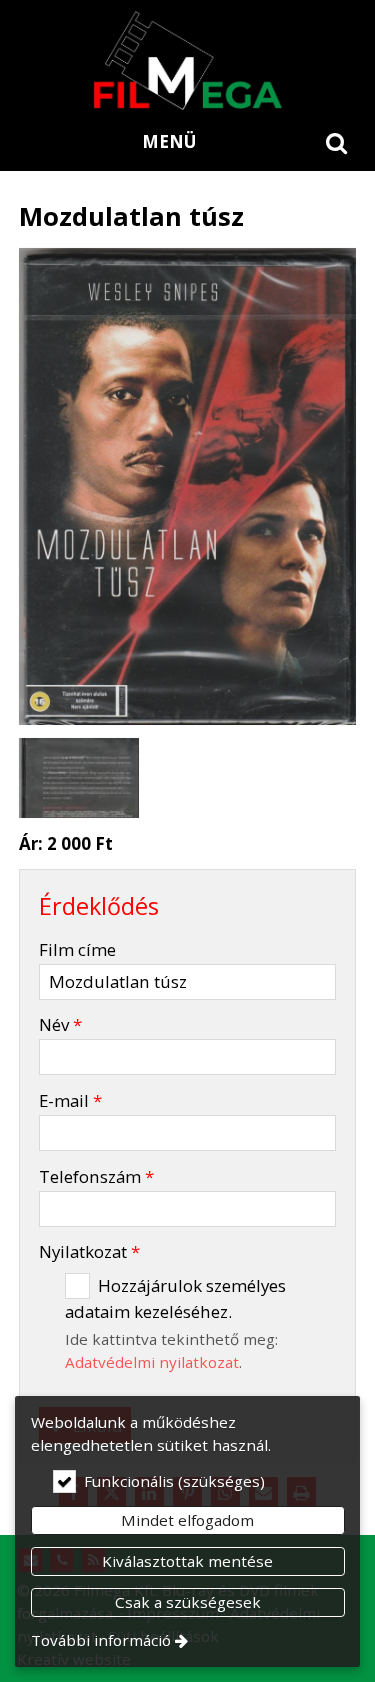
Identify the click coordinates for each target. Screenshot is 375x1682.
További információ (101, 1640)
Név (60, 1024)
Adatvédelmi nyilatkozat (152, 1362)
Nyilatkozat (89, 1251)
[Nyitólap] (187, 60)
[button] (337, 142)
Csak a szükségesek (188, 1602)
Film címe (77, 949)
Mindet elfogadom (187, 1520)
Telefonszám (96, 1176)
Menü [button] (169, 141)
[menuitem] (337, 142)
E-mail (70, 1100)
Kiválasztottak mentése (187, 1561)
